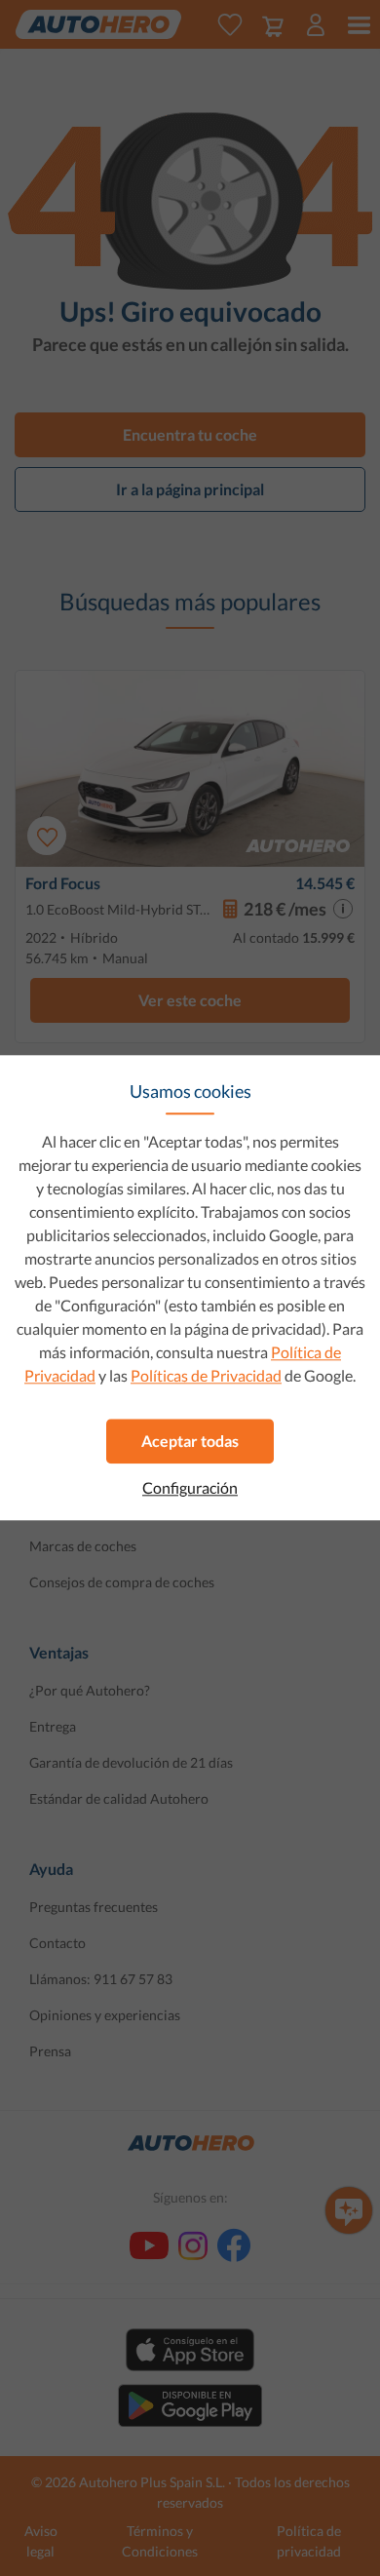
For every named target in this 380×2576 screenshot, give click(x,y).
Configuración (190, 1488)
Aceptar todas (190, 1441)
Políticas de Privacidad (206, 1375)
